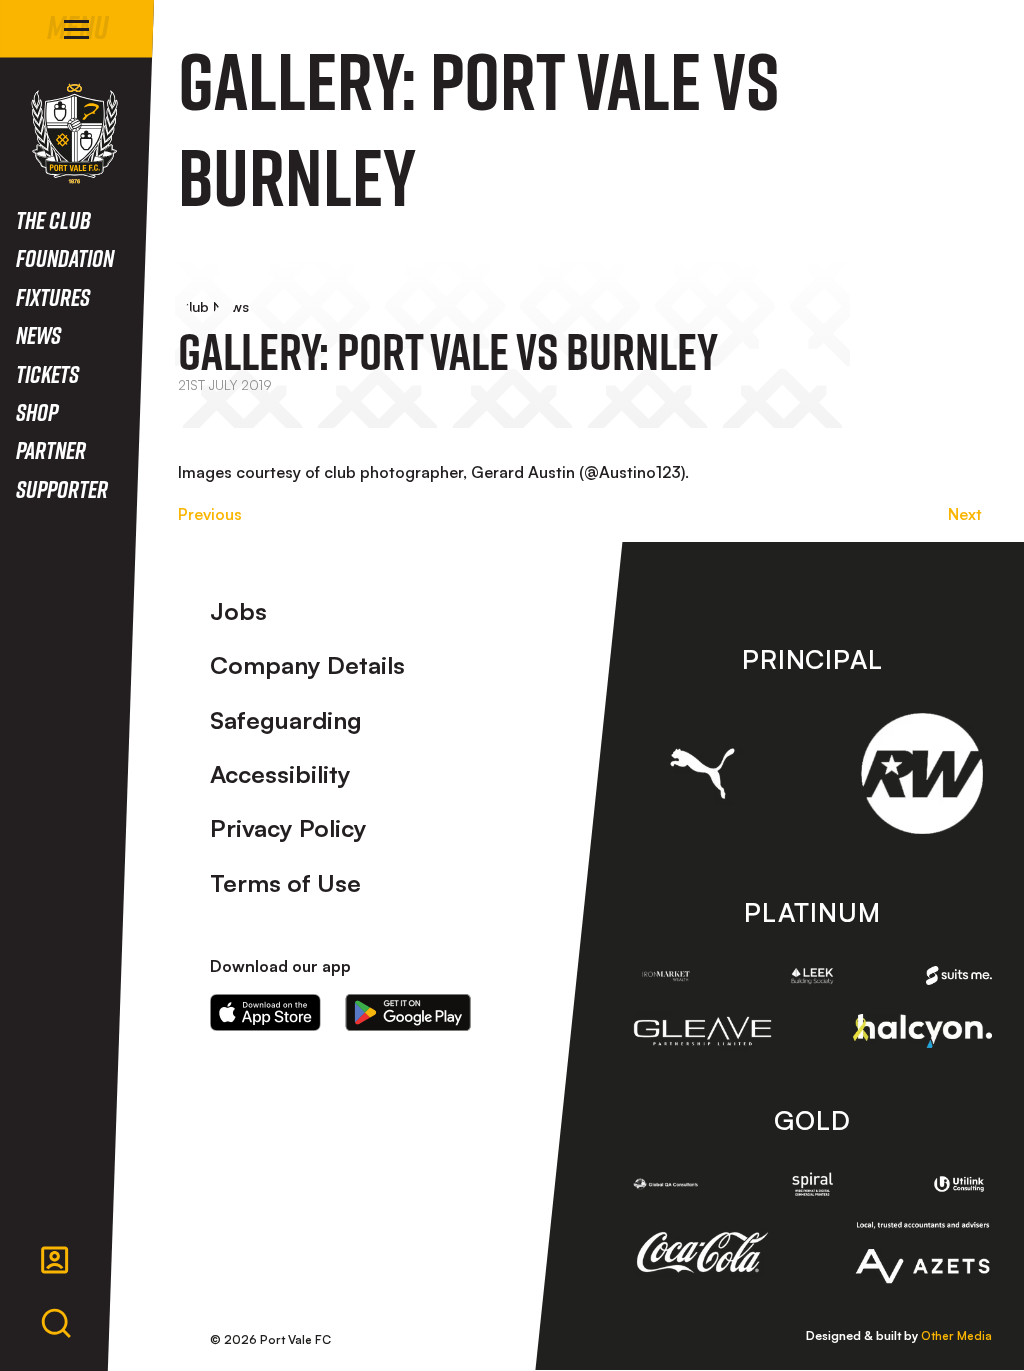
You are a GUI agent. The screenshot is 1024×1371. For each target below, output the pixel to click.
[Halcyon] (922, 1031)
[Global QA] (666, 1183)
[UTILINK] (959, 1184)
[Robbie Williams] (922, 774)
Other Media (956, 1335)
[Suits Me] (959, 975)
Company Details (307, 665)
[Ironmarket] (666, 975)
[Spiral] (812, 1183)
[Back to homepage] (74, 133)
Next (965, 514)
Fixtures (53, 296)
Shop (37, 411)
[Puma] (703, 773)
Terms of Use (285, 883)
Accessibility (280, 774)
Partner (51, 449)
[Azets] (922, 1253)
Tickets (47, 373)
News (38, 334)
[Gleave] (703, 1031)
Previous (210, 514)
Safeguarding (286, 720)
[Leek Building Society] (812, 975)
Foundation (65, 257)
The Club (53, 219)
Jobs (238, 611)
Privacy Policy (288, 828)
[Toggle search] (56, 1324)
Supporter (62, 488)
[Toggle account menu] (55, 1260)
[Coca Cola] (703, 1252)
